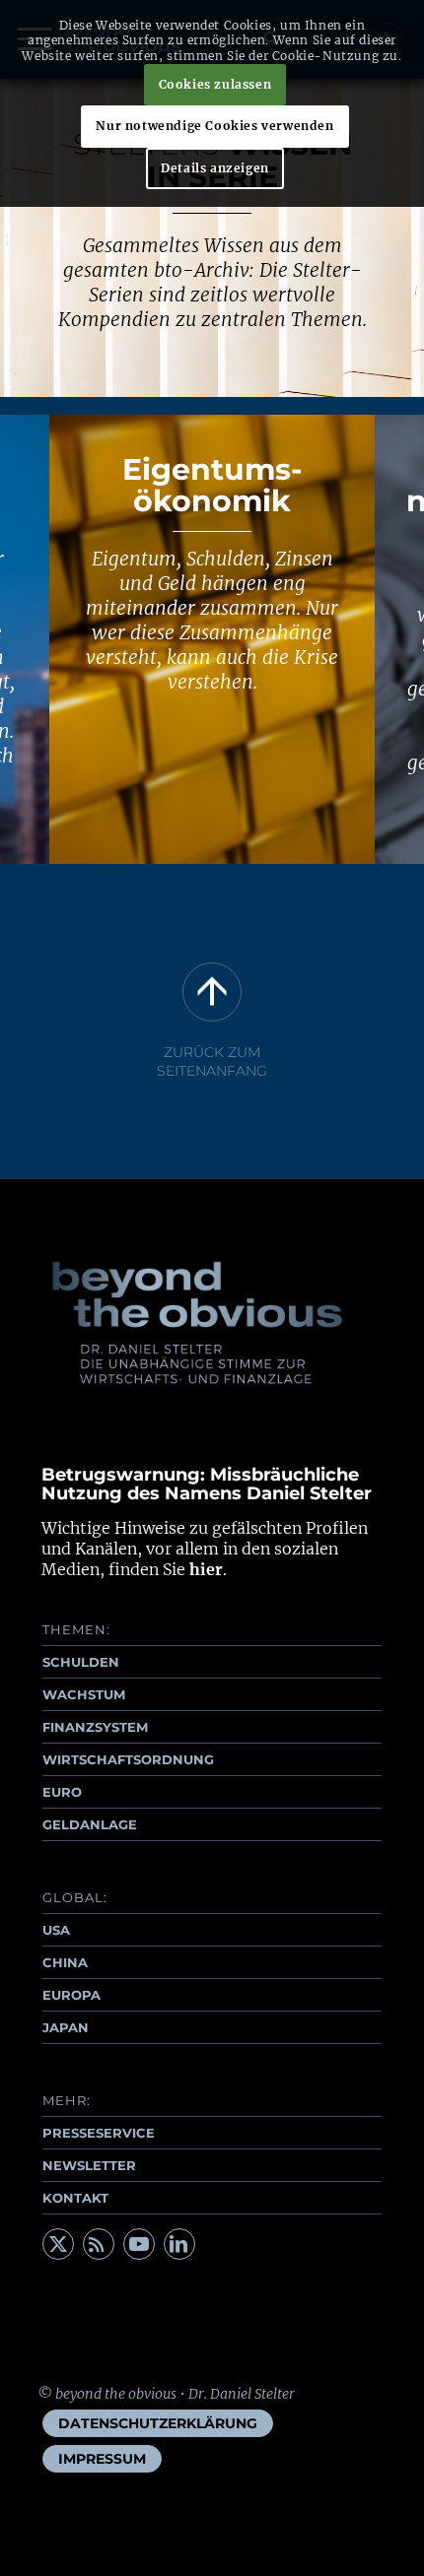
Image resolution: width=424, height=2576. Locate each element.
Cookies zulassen (215, 84)
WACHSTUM (84, 1694)
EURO (62, 1792)
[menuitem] (158, 2423)
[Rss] (99, 2244)
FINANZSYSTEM (95, 1727)
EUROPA (71, 1995)
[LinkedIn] (179, 2244)
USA (56, 1930)
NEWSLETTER (89, 2165)
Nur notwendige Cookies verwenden (214, 126)
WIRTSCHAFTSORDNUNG (128, 1759)
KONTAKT (75, 2198)
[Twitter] (58, 2244)
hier (206, 1569)
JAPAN (66, 2027)
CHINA (65, 1962)
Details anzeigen (215, 168)
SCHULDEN (81, 1662)
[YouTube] (139, 2244)
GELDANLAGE (90, 1824)
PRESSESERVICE (99, 2133)
